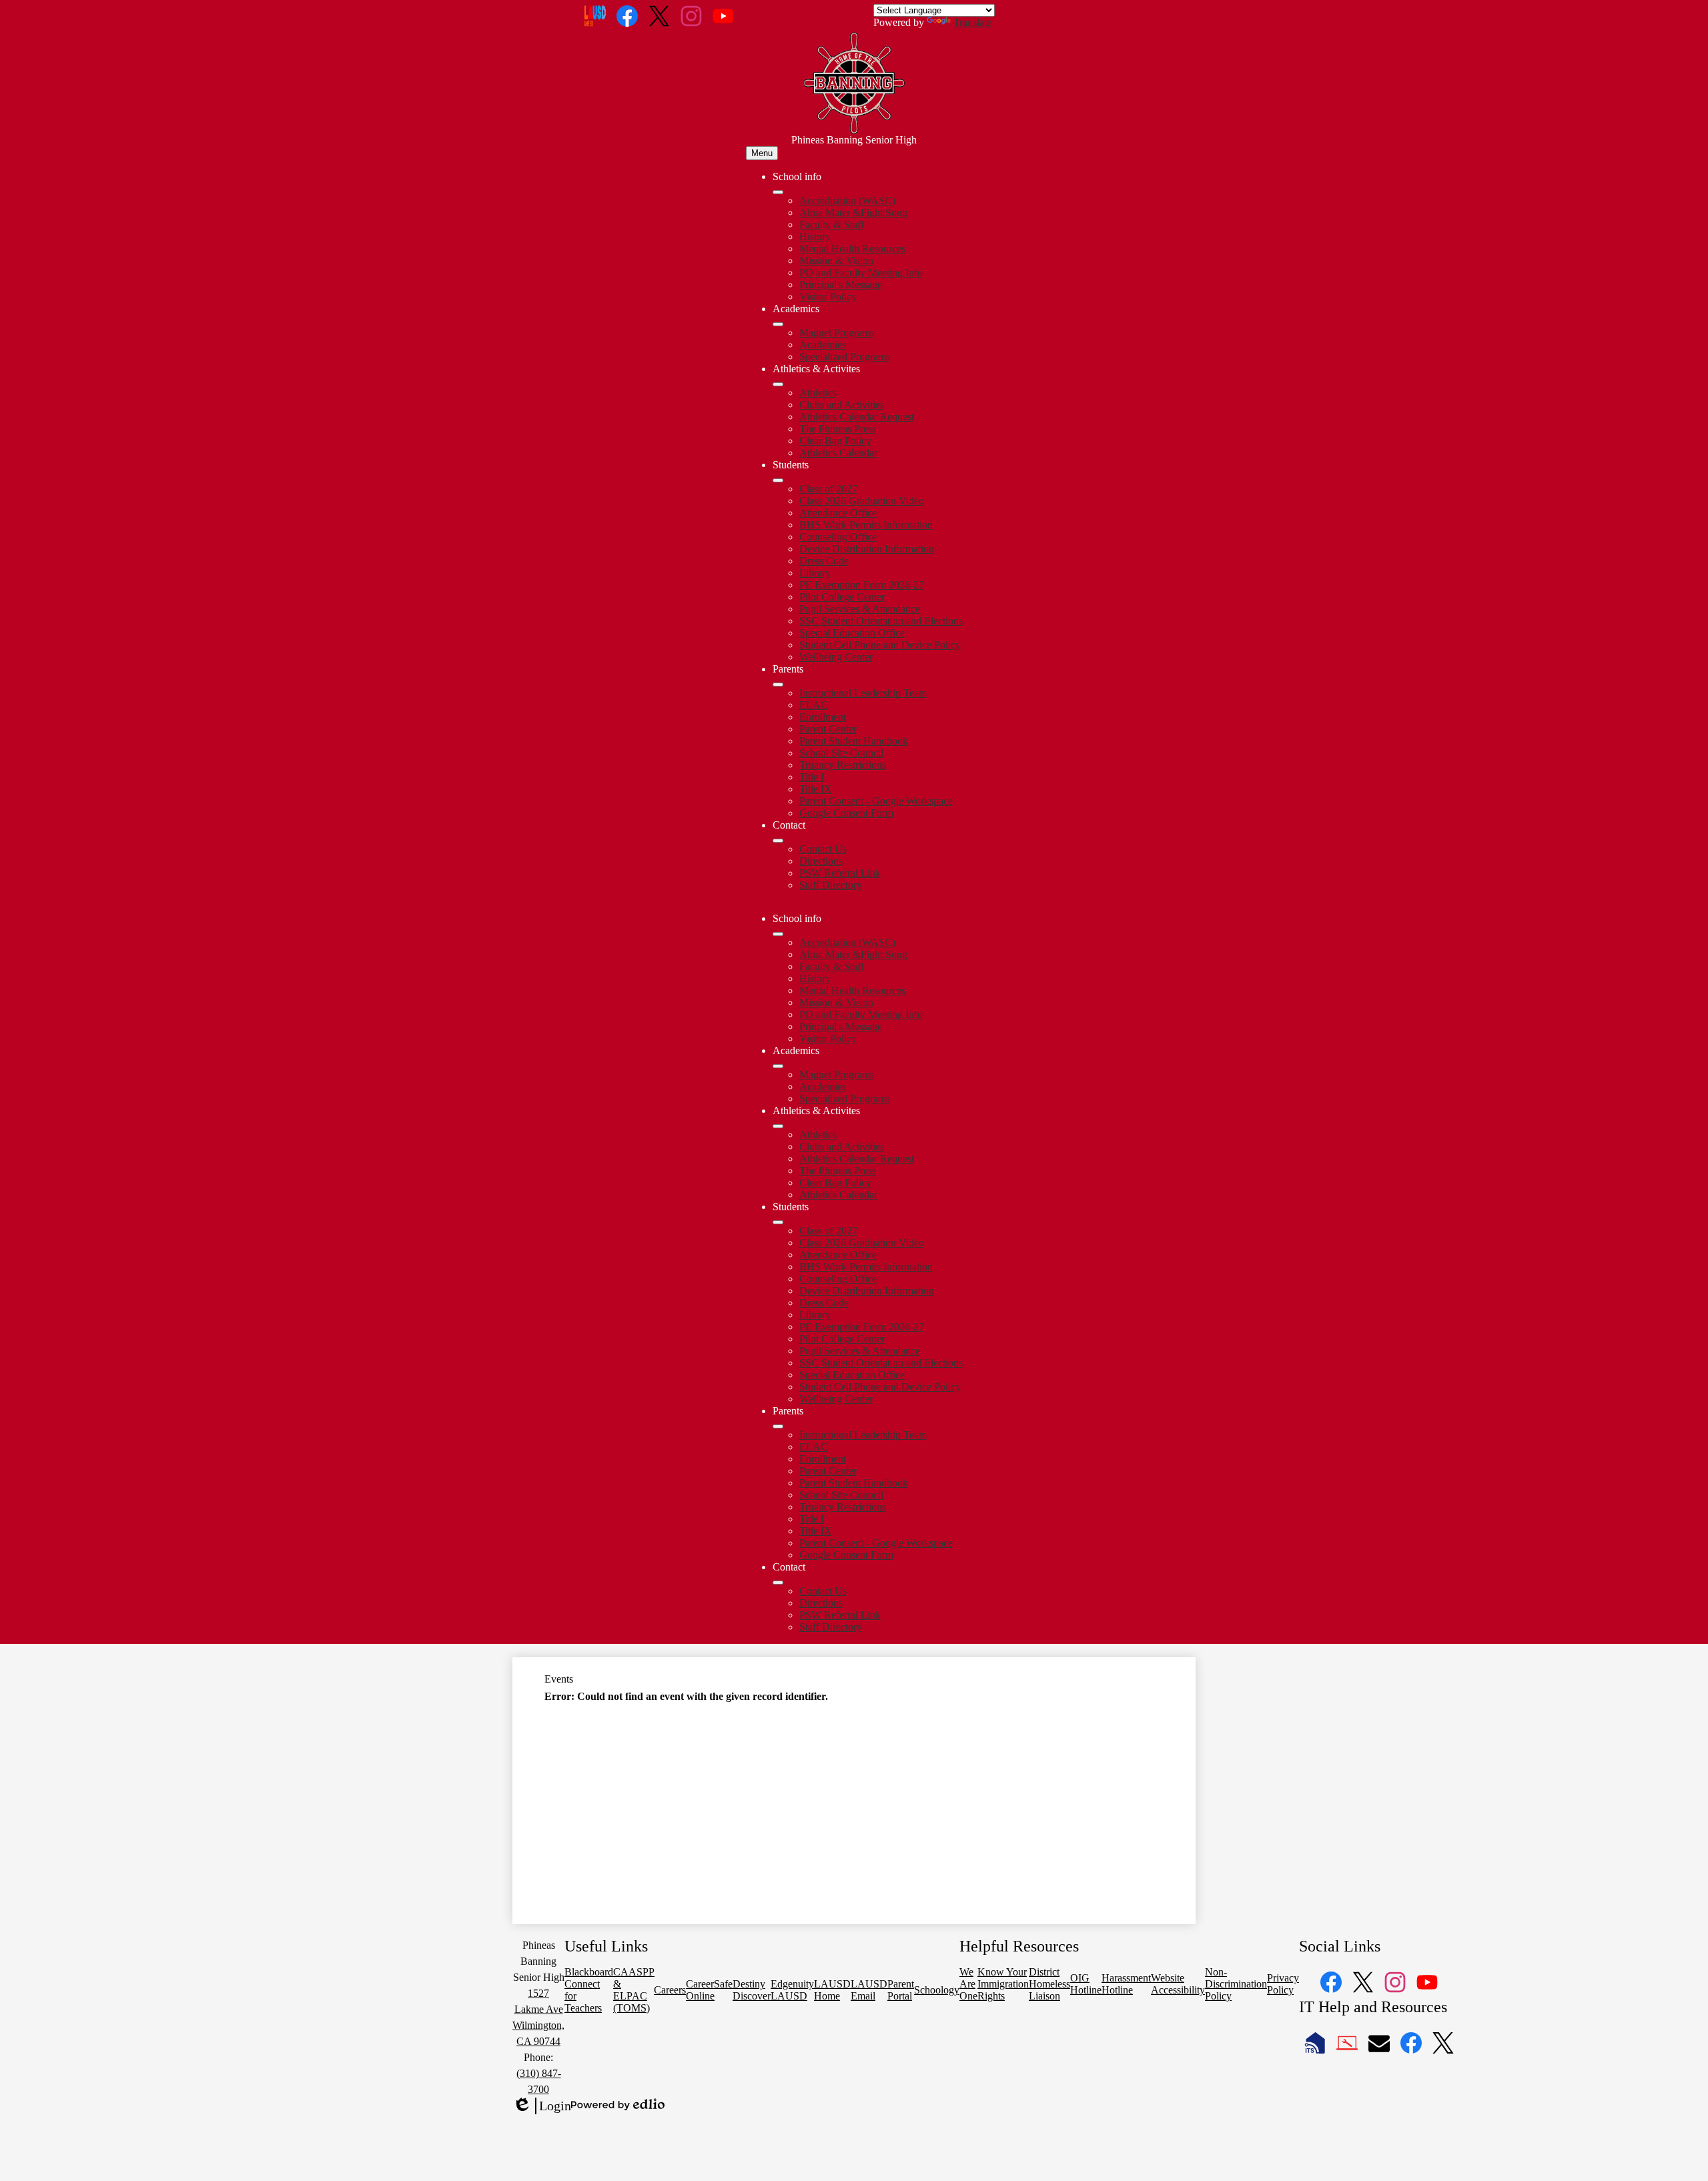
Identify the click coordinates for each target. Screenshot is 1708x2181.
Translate (972, 22)
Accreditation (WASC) (847, 200)
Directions (821, 861)
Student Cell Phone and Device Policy (880, 645)
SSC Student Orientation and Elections (881, 621)
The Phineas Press (838, 429)
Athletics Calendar (838, 453)
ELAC (814, 705)
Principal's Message (841, 285)
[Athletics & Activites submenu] (778, 384)
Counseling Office (838, 537)
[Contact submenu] (778, 841)
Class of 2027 (828, 489)
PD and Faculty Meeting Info (861, 273)
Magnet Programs (837, 333)
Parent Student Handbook (854, 741)
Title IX (816, 789)
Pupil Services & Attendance (860, 609)
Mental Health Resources (852, 249)
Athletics (818, 393)
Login (542, 2106)
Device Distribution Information (867, 549)
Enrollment (823, 717)
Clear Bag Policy (835, 441)
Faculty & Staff (832, 225)
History (815, 237)
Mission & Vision (836, 261)
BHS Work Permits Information (866, 525)
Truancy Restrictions (843, 765)
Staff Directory (831, 885)
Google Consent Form (846, 813)
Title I (812, 777)
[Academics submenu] (778, 324)
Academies (823, 345)
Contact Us (823, 849)
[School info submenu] (778, 192)
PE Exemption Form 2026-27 (862, 585)
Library (815, 573)
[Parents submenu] (778, 685)
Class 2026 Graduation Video (862, 501)
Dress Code (824, 561)
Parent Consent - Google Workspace (876, 801)
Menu (762, 153)
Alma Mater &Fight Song (853, 212)
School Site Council (841, 753)
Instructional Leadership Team (863, 693)
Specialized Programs (845, 357)
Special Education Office (852, 633)
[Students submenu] (778, 480)
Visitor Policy (828, 297)
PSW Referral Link (840, 873)
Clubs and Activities (842, 405)
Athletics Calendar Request (857, 417)
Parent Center (828, 729)
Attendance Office (838, 513)
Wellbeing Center (836, 657)
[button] (778, 934)
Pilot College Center (842, 597)
